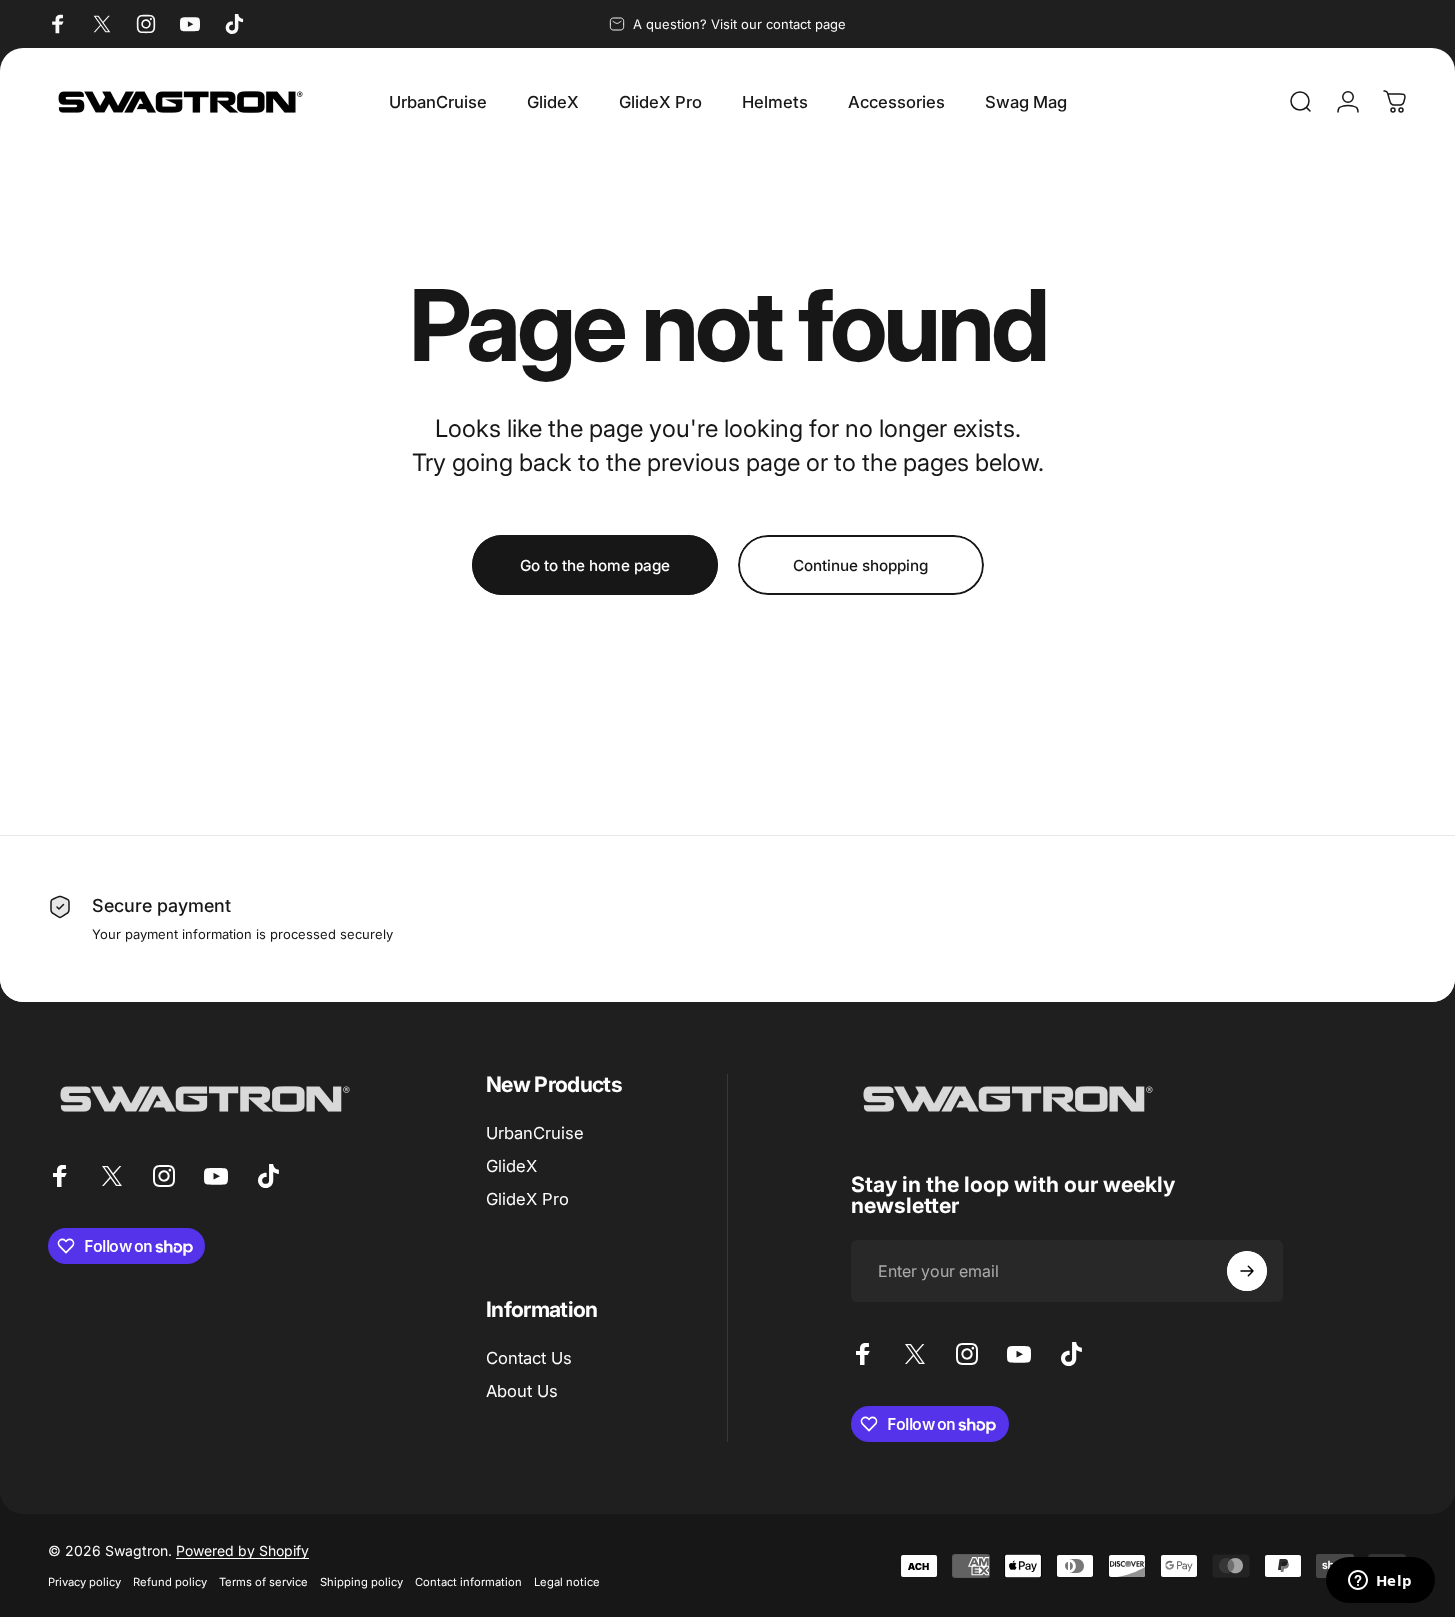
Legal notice (567, 1582)
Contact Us (529, 1358)
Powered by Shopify (242, 1550)
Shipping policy (361, 1582)
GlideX (511, 1166)
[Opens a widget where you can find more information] (1380, 1582)
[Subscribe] (1247, 1271)
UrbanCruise (535, 1133)
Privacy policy (84, 1582)
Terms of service (263, 1582)
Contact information (468, 1582)
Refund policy (170, 1582)
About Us (522, 1391)
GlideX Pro (527, 1199)
